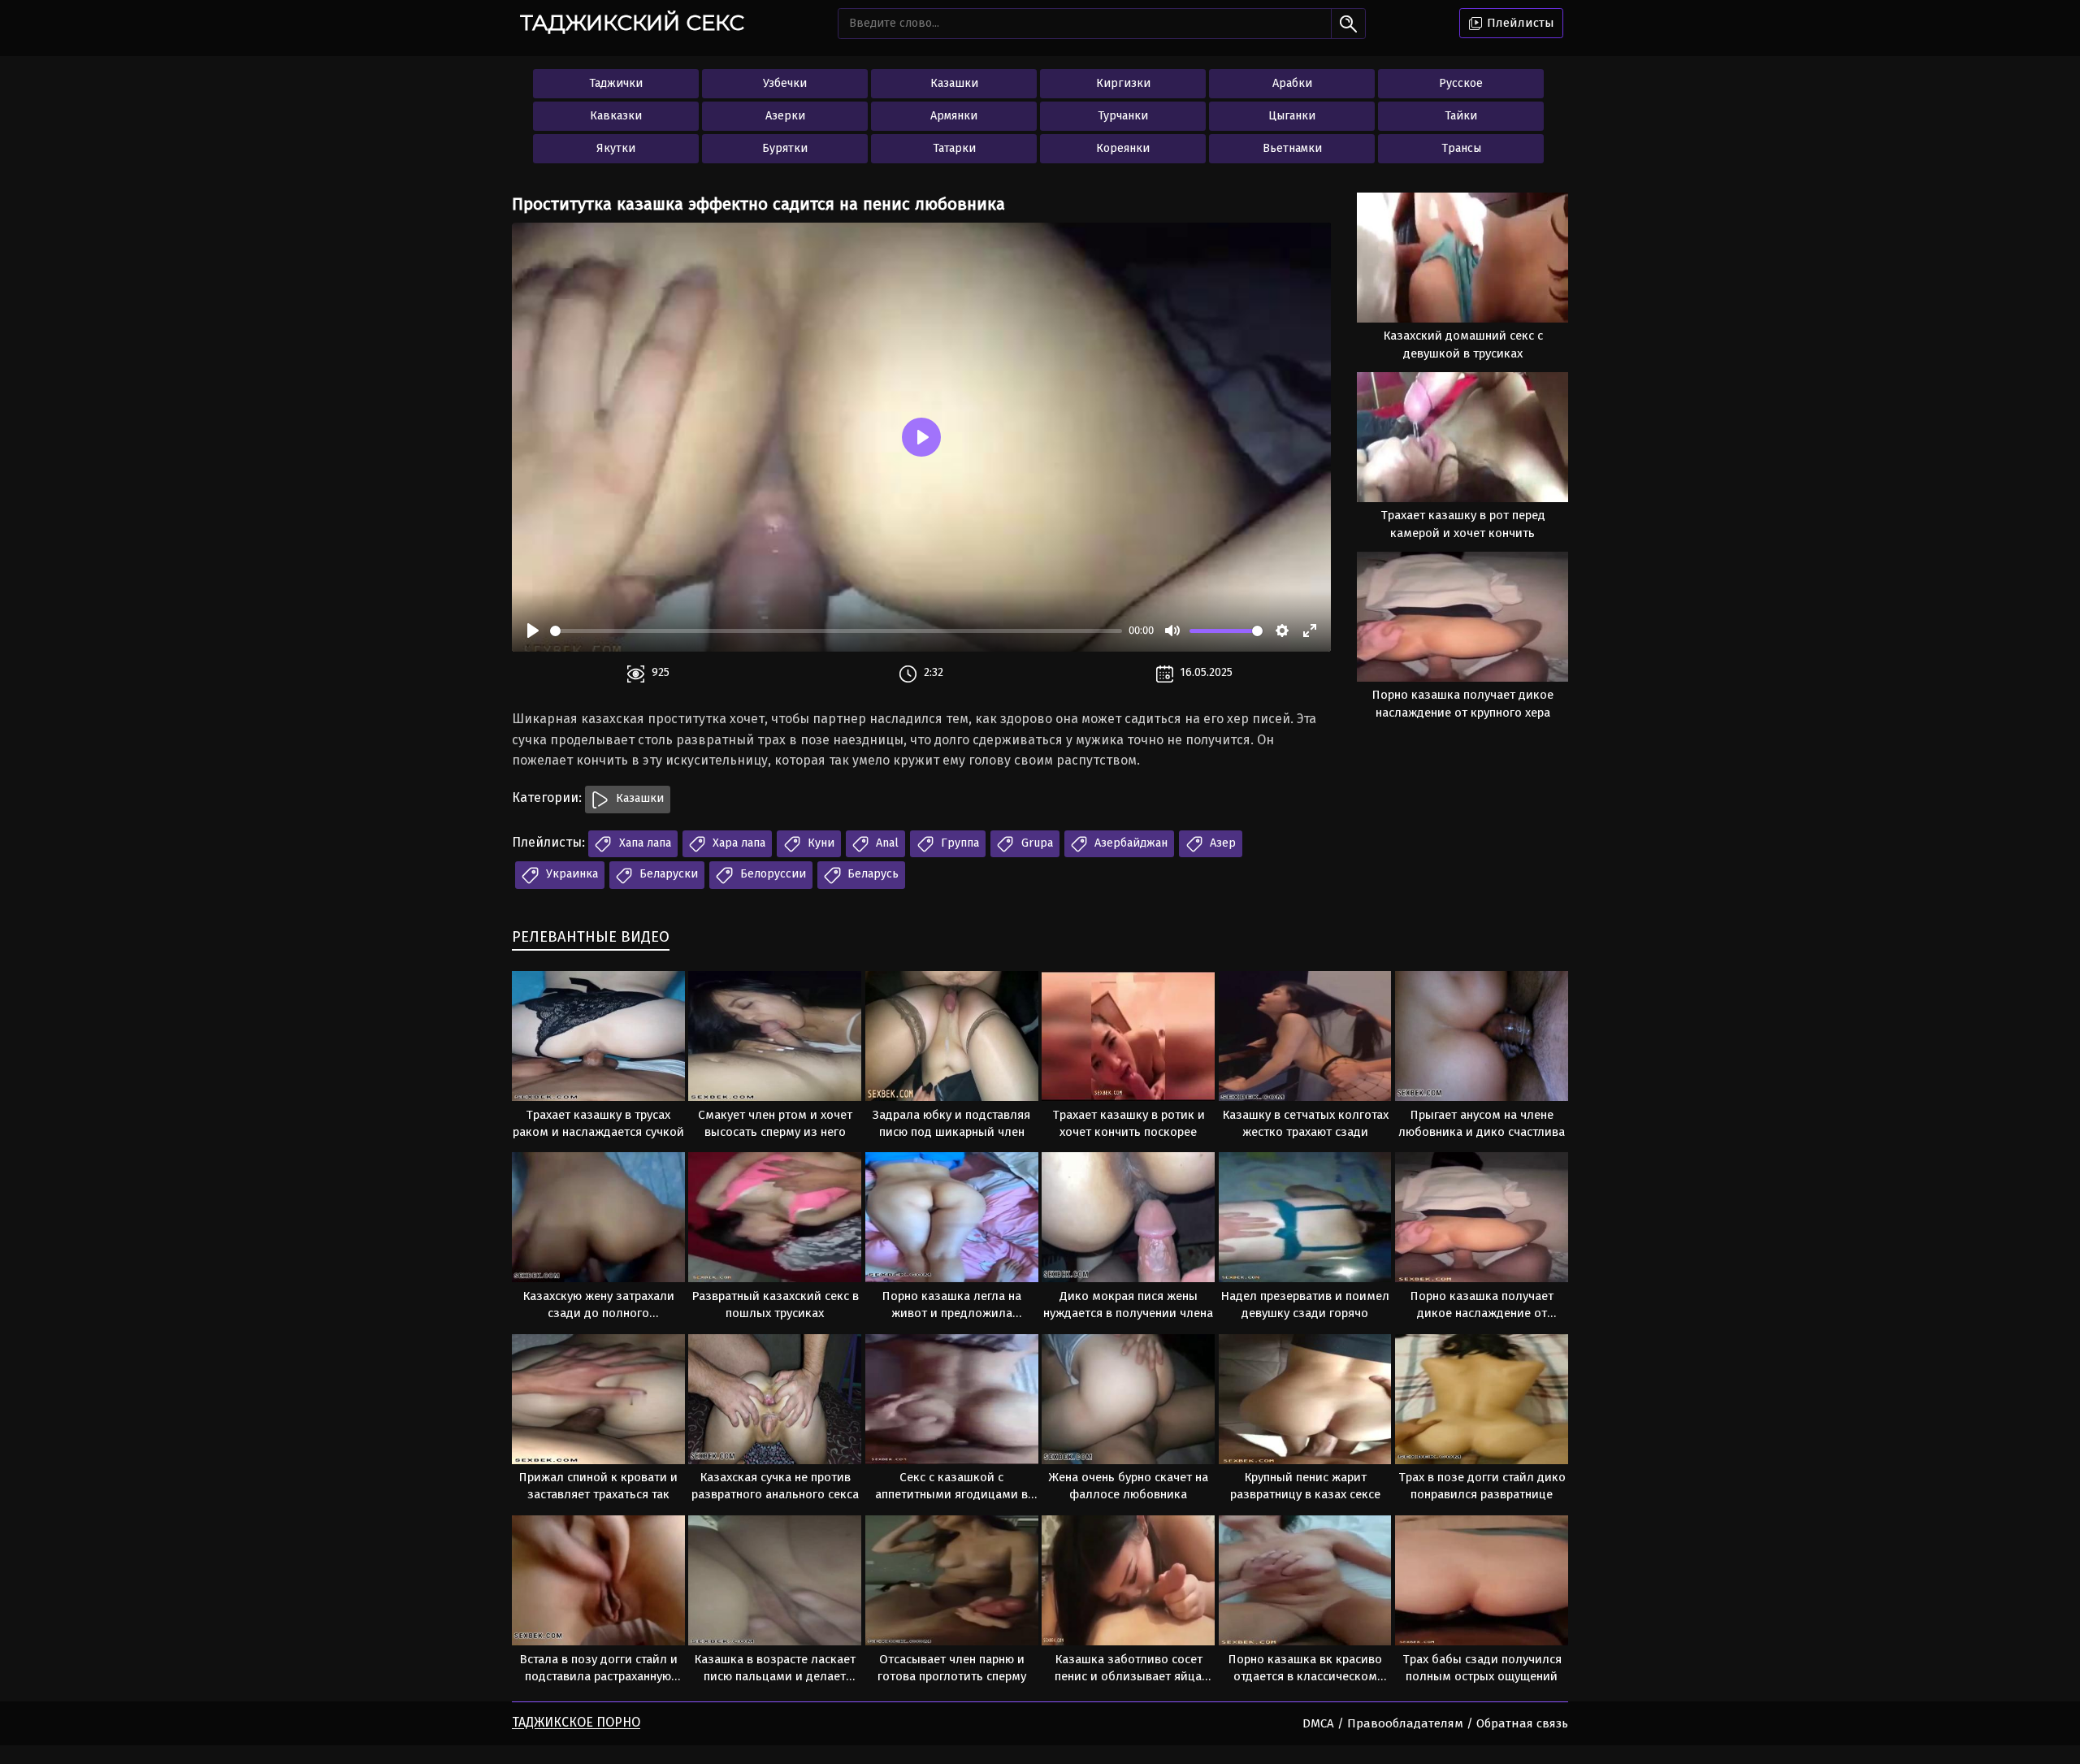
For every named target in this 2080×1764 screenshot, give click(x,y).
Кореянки (1123, 148)
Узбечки (785, 83)
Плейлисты (1519, 23)
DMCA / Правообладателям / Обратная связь (1435, 1723)
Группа (958, 843)
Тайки (1461, 116)
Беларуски (667, 874)
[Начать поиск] (1348, 24)
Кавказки (616, 116)
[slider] (836, 631)
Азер (1221, 843)
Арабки (1292, 83)
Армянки (954, 116)
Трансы (1461, 148)
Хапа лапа (643, 843)
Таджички (616, 83)
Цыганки (1292, 116)
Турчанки (1123, 116)
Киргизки (1123, 83)
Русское (1461, 83)
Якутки (616, 148)
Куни (819, 843)
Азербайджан (1129, 843)
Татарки (954, 148)
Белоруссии (771, 874)
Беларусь (871, 874)
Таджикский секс (632, 23)
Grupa (1036, 843)
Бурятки (785, 148)
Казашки (954, 83)
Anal (886, 843)
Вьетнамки (1292, 148)
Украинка (570, 874)
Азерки (785, 116)
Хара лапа (737, 843)
